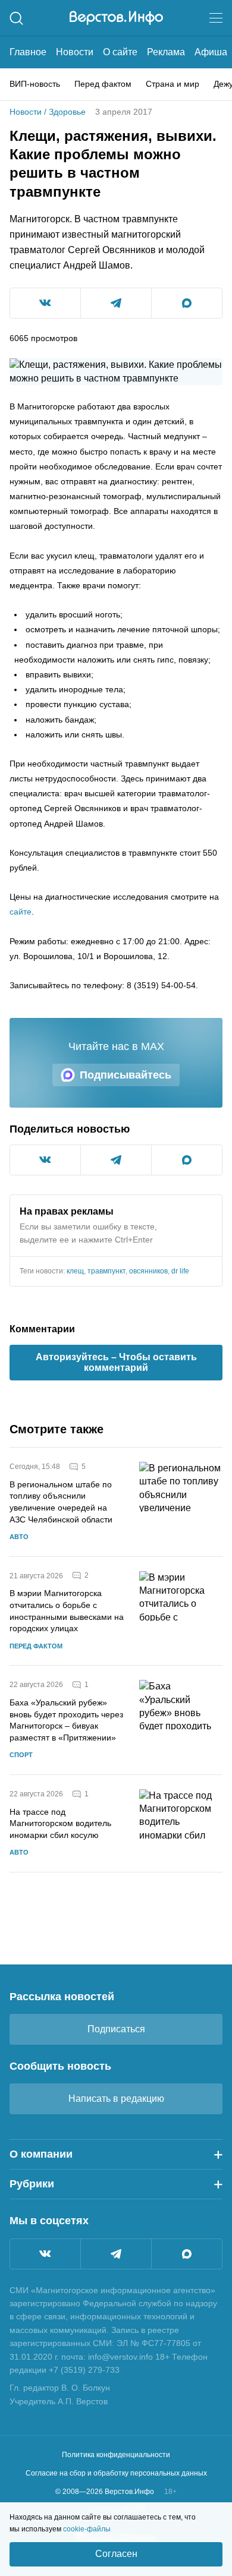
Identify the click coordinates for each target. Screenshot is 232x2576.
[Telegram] (116, 2254)
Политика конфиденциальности (116, 2455)
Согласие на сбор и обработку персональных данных (116, 2473)
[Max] (187, 2254)
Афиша (211, 52)
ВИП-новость (35, 84)
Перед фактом (103, 84)
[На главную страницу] (116, 18)
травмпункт (106, 1271)
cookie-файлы (87, 2529)
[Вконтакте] (45, 2254)
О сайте (120, 52)
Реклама (166, 52)
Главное (28, 52)
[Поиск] (16, 18)
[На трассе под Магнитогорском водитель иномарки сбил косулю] (181, 1823)
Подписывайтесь (126, 1075)
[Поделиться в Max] (187, 303)
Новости (75, 52)
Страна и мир (173, 84)
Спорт (21, 1755)
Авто (19, 1537)
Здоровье (67, 112)
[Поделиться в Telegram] (116, 303)
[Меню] (216, 18)
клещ (75, 1271)
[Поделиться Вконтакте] (45, 303)
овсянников (148, 1271)
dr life (180, 1271)
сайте (21, 912)
